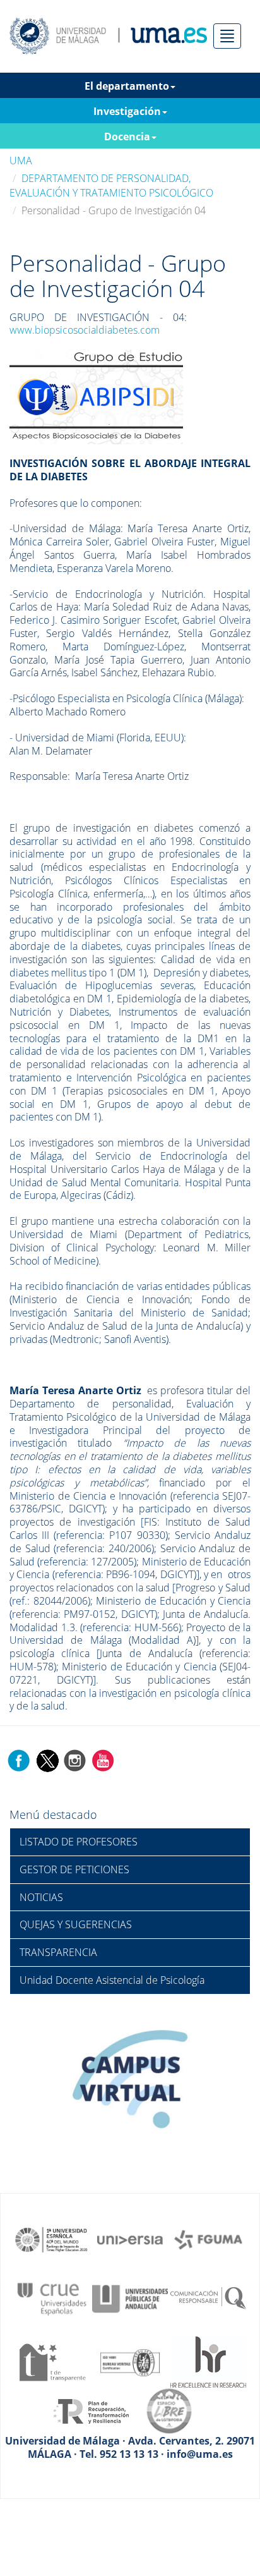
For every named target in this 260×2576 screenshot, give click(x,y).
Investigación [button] (127, 111)
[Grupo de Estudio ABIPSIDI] (96, 396)
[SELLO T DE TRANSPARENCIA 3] (52, 2361)
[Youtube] (103, 1759)
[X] (47, 1759)
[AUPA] (130, 2298)
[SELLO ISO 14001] (130, 2361)
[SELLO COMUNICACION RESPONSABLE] (208, 2298)
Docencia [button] (127, 137)
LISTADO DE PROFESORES (79, 1842)
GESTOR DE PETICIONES (74, 1869)
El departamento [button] (127, 86)
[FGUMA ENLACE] (208, 2239)
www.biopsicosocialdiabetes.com (85, 330)
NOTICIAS (41, 1897)
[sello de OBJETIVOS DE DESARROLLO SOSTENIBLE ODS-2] (52, 2239)
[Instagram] (75, 1759)
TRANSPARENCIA (58, 1952)
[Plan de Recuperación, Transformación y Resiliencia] (91, 2410)
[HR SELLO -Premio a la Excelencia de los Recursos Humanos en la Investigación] (208, 2361)
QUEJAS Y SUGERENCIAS (76, 1924)
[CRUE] (52, 2298)
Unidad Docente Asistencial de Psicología (112, 1980)
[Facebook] (19, 1759)
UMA (21, 161)
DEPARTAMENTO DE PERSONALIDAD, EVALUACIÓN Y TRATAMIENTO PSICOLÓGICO (111, 185)
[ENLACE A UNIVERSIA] (130, 2239)
